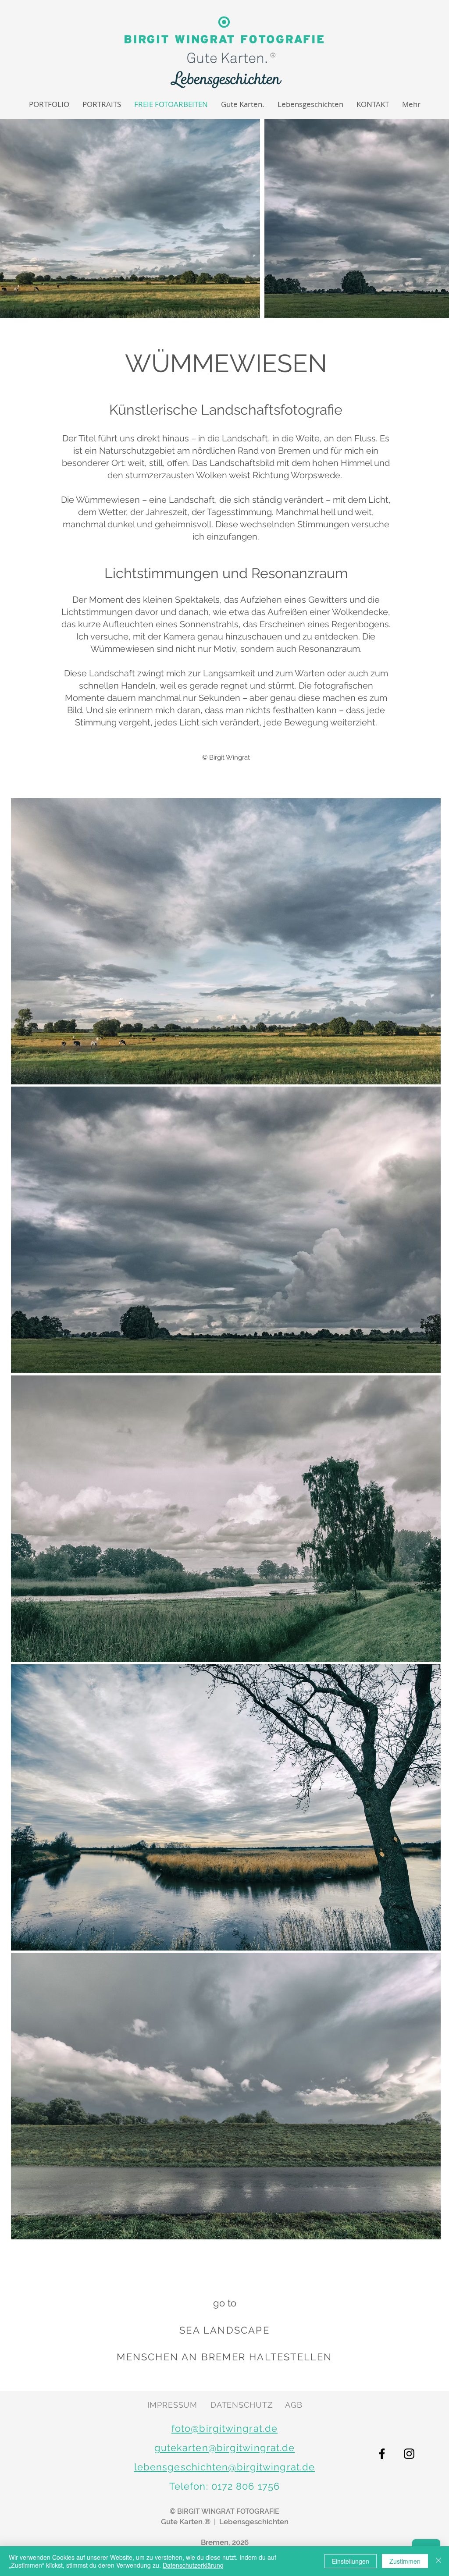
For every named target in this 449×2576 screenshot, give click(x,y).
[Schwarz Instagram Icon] (409, 2454)
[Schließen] (438, 2561)
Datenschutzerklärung (193, 2565)
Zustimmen (405, 2561)
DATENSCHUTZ (242, 2405)
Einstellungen (351, 2561)
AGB (294, 2405)
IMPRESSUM (172, 2405)
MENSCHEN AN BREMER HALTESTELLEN (224, 2357)
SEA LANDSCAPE (224, 2330)
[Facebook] (382, 2454)
